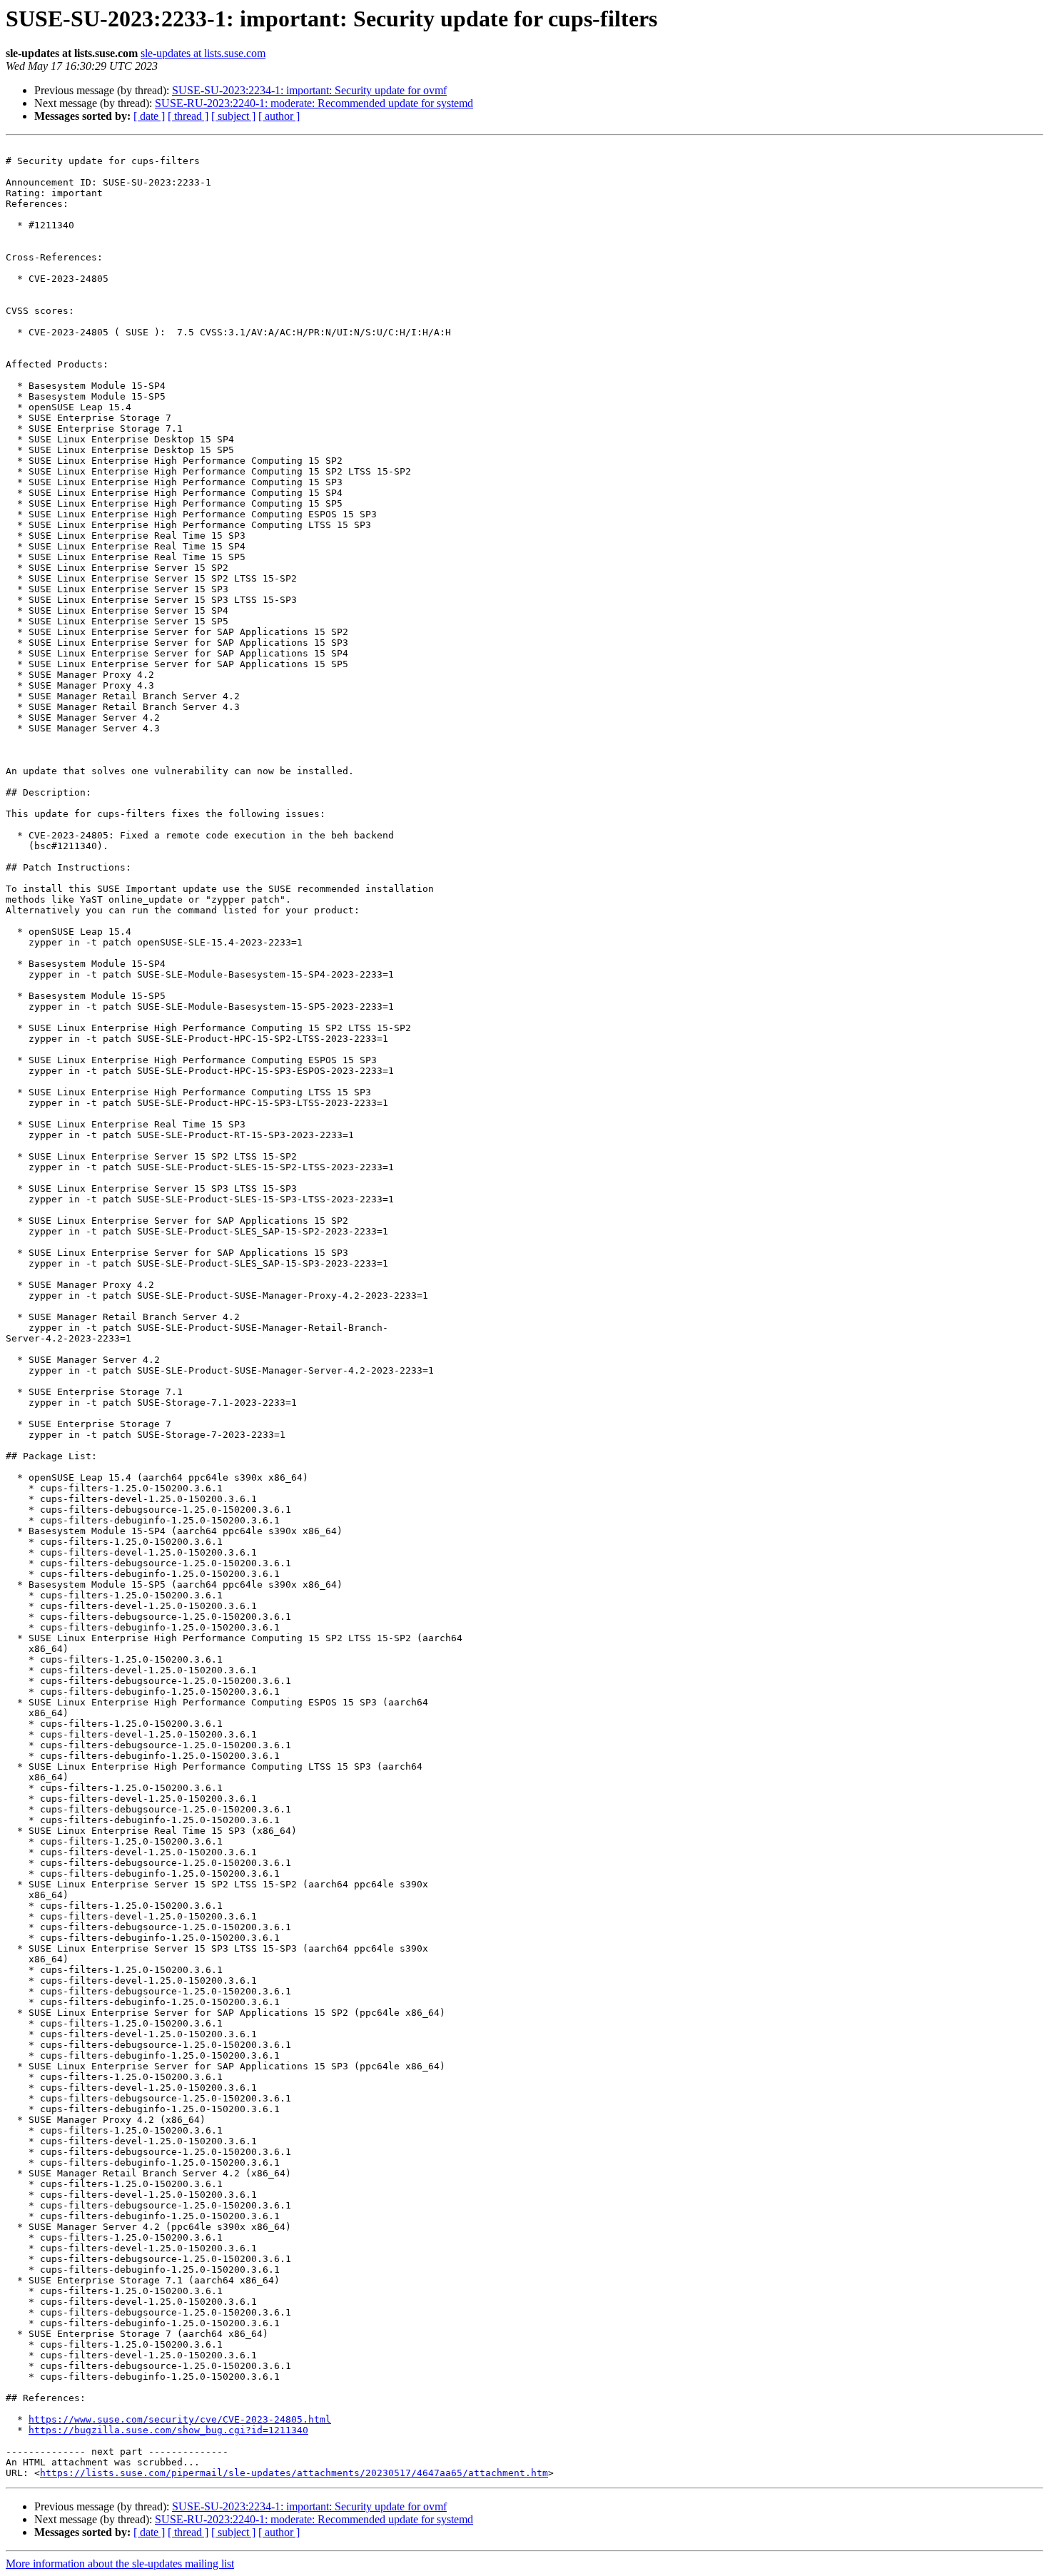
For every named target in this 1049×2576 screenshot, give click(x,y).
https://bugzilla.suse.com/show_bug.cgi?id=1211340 (168, 2430)
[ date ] (149, 116)
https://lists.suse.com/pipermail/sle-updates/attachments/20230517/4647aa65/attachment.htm (294, 2473)
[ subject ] (233, 116)
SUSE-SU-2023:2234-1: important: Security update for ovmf (309, 90)
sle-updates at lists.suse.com (203, 53)
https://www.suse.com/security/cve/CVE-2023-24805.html (180, 2419)
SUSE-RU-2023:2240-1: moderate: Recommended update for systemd (314, 103)
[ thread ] (188, 116)
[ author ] (279, 116)
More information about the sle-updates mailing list (120, 2564)
